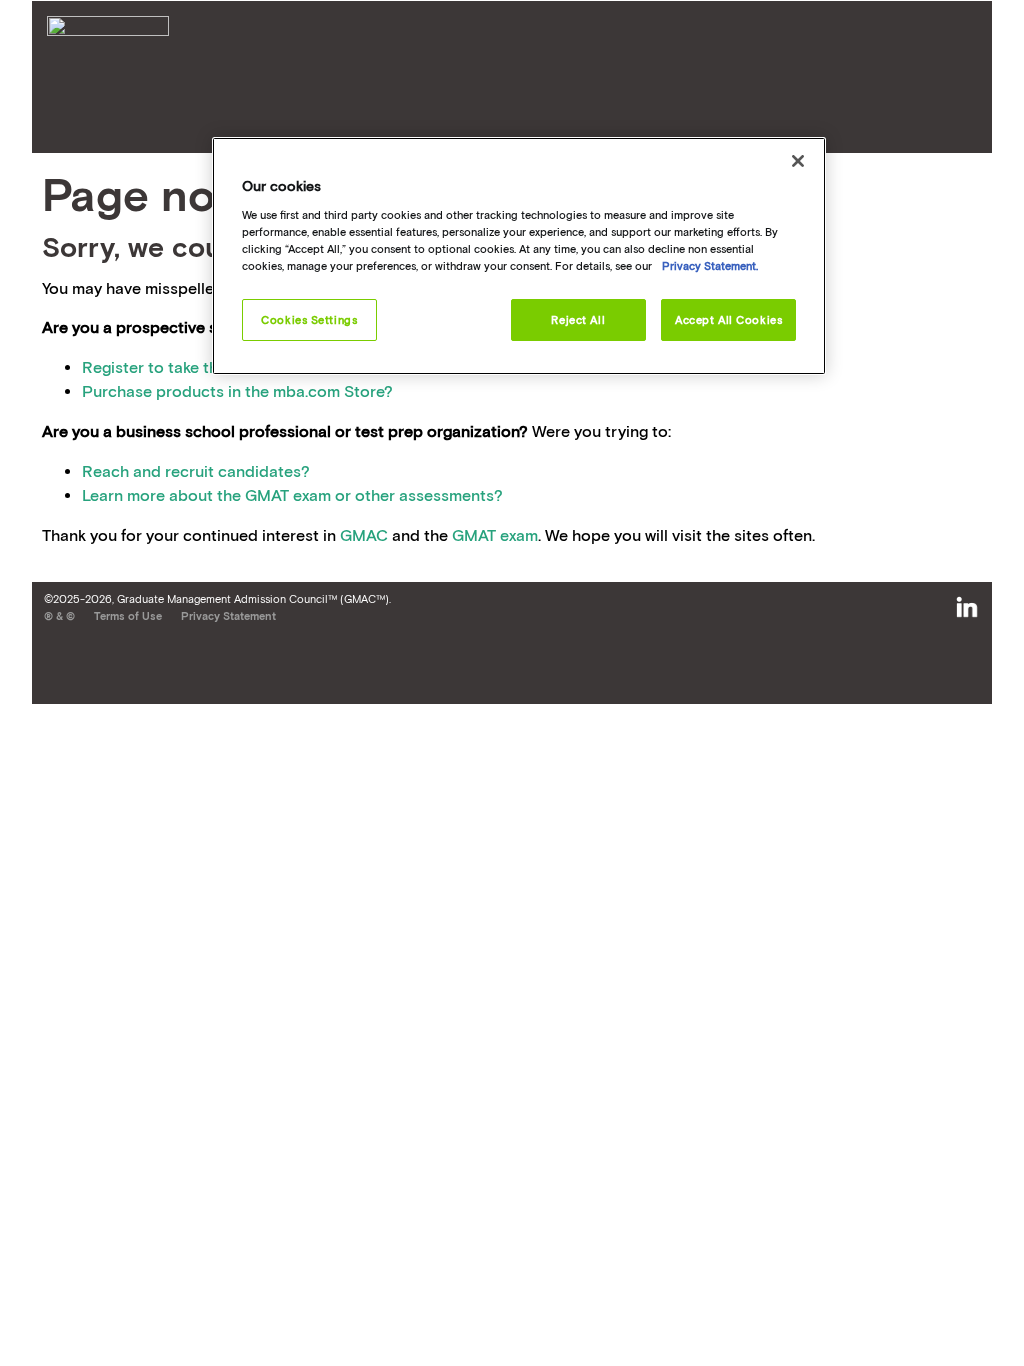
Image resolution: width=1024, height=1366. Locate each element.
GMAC (364, 535)
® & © (59, 616)
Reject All (578, 319)
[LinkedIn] (967, 608)
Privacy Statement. (710, 265)
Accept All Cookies (728, 319)
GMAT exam (495, 535)
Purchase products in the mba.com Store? (237, 391)
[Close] (798, 161)
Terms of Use (128, 616)
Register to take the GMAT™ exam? (210, 367)
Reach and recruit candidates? (196, 471)
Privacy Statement (228, 616)
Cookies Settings (309, 319)
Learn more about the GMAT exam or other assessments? (292, 495)
